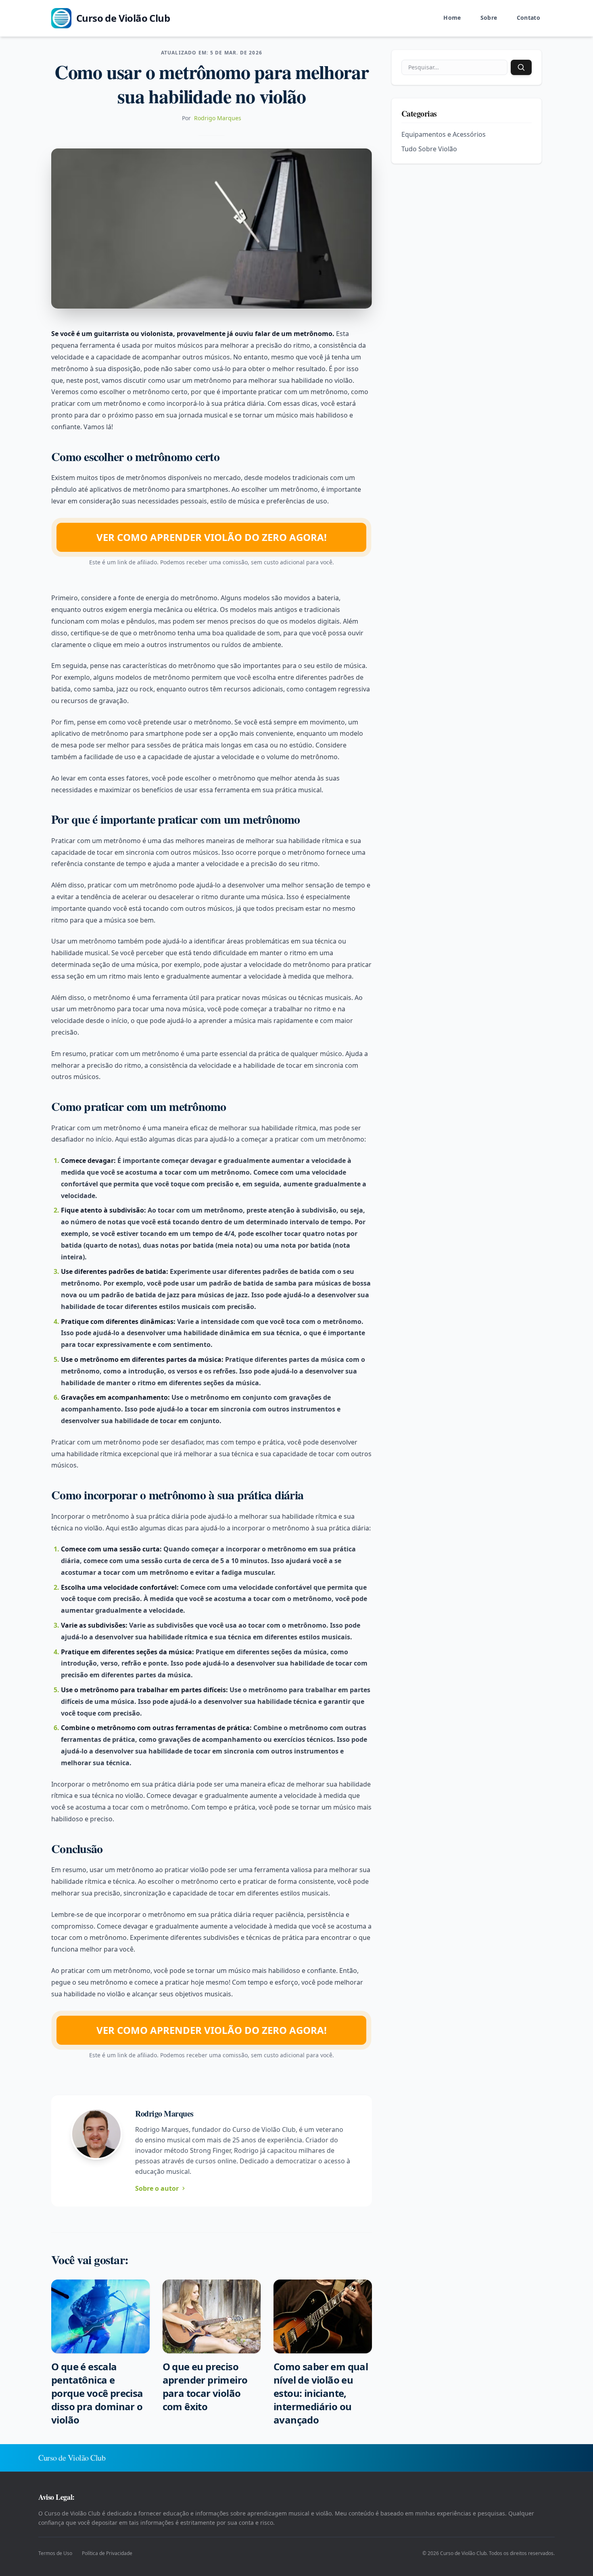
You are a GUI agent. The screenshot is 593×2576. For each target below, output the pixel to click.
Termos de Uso (55, 2553)
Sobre (489, 18)
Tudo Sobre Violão (429, 149)
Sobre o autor (157, 2188)
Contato (528, 18)
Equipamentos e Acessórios (444, 134)
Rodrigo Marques (218, 118)
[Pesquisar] (521, 67)
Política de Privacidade (107, 2553)
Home (452, 18)
